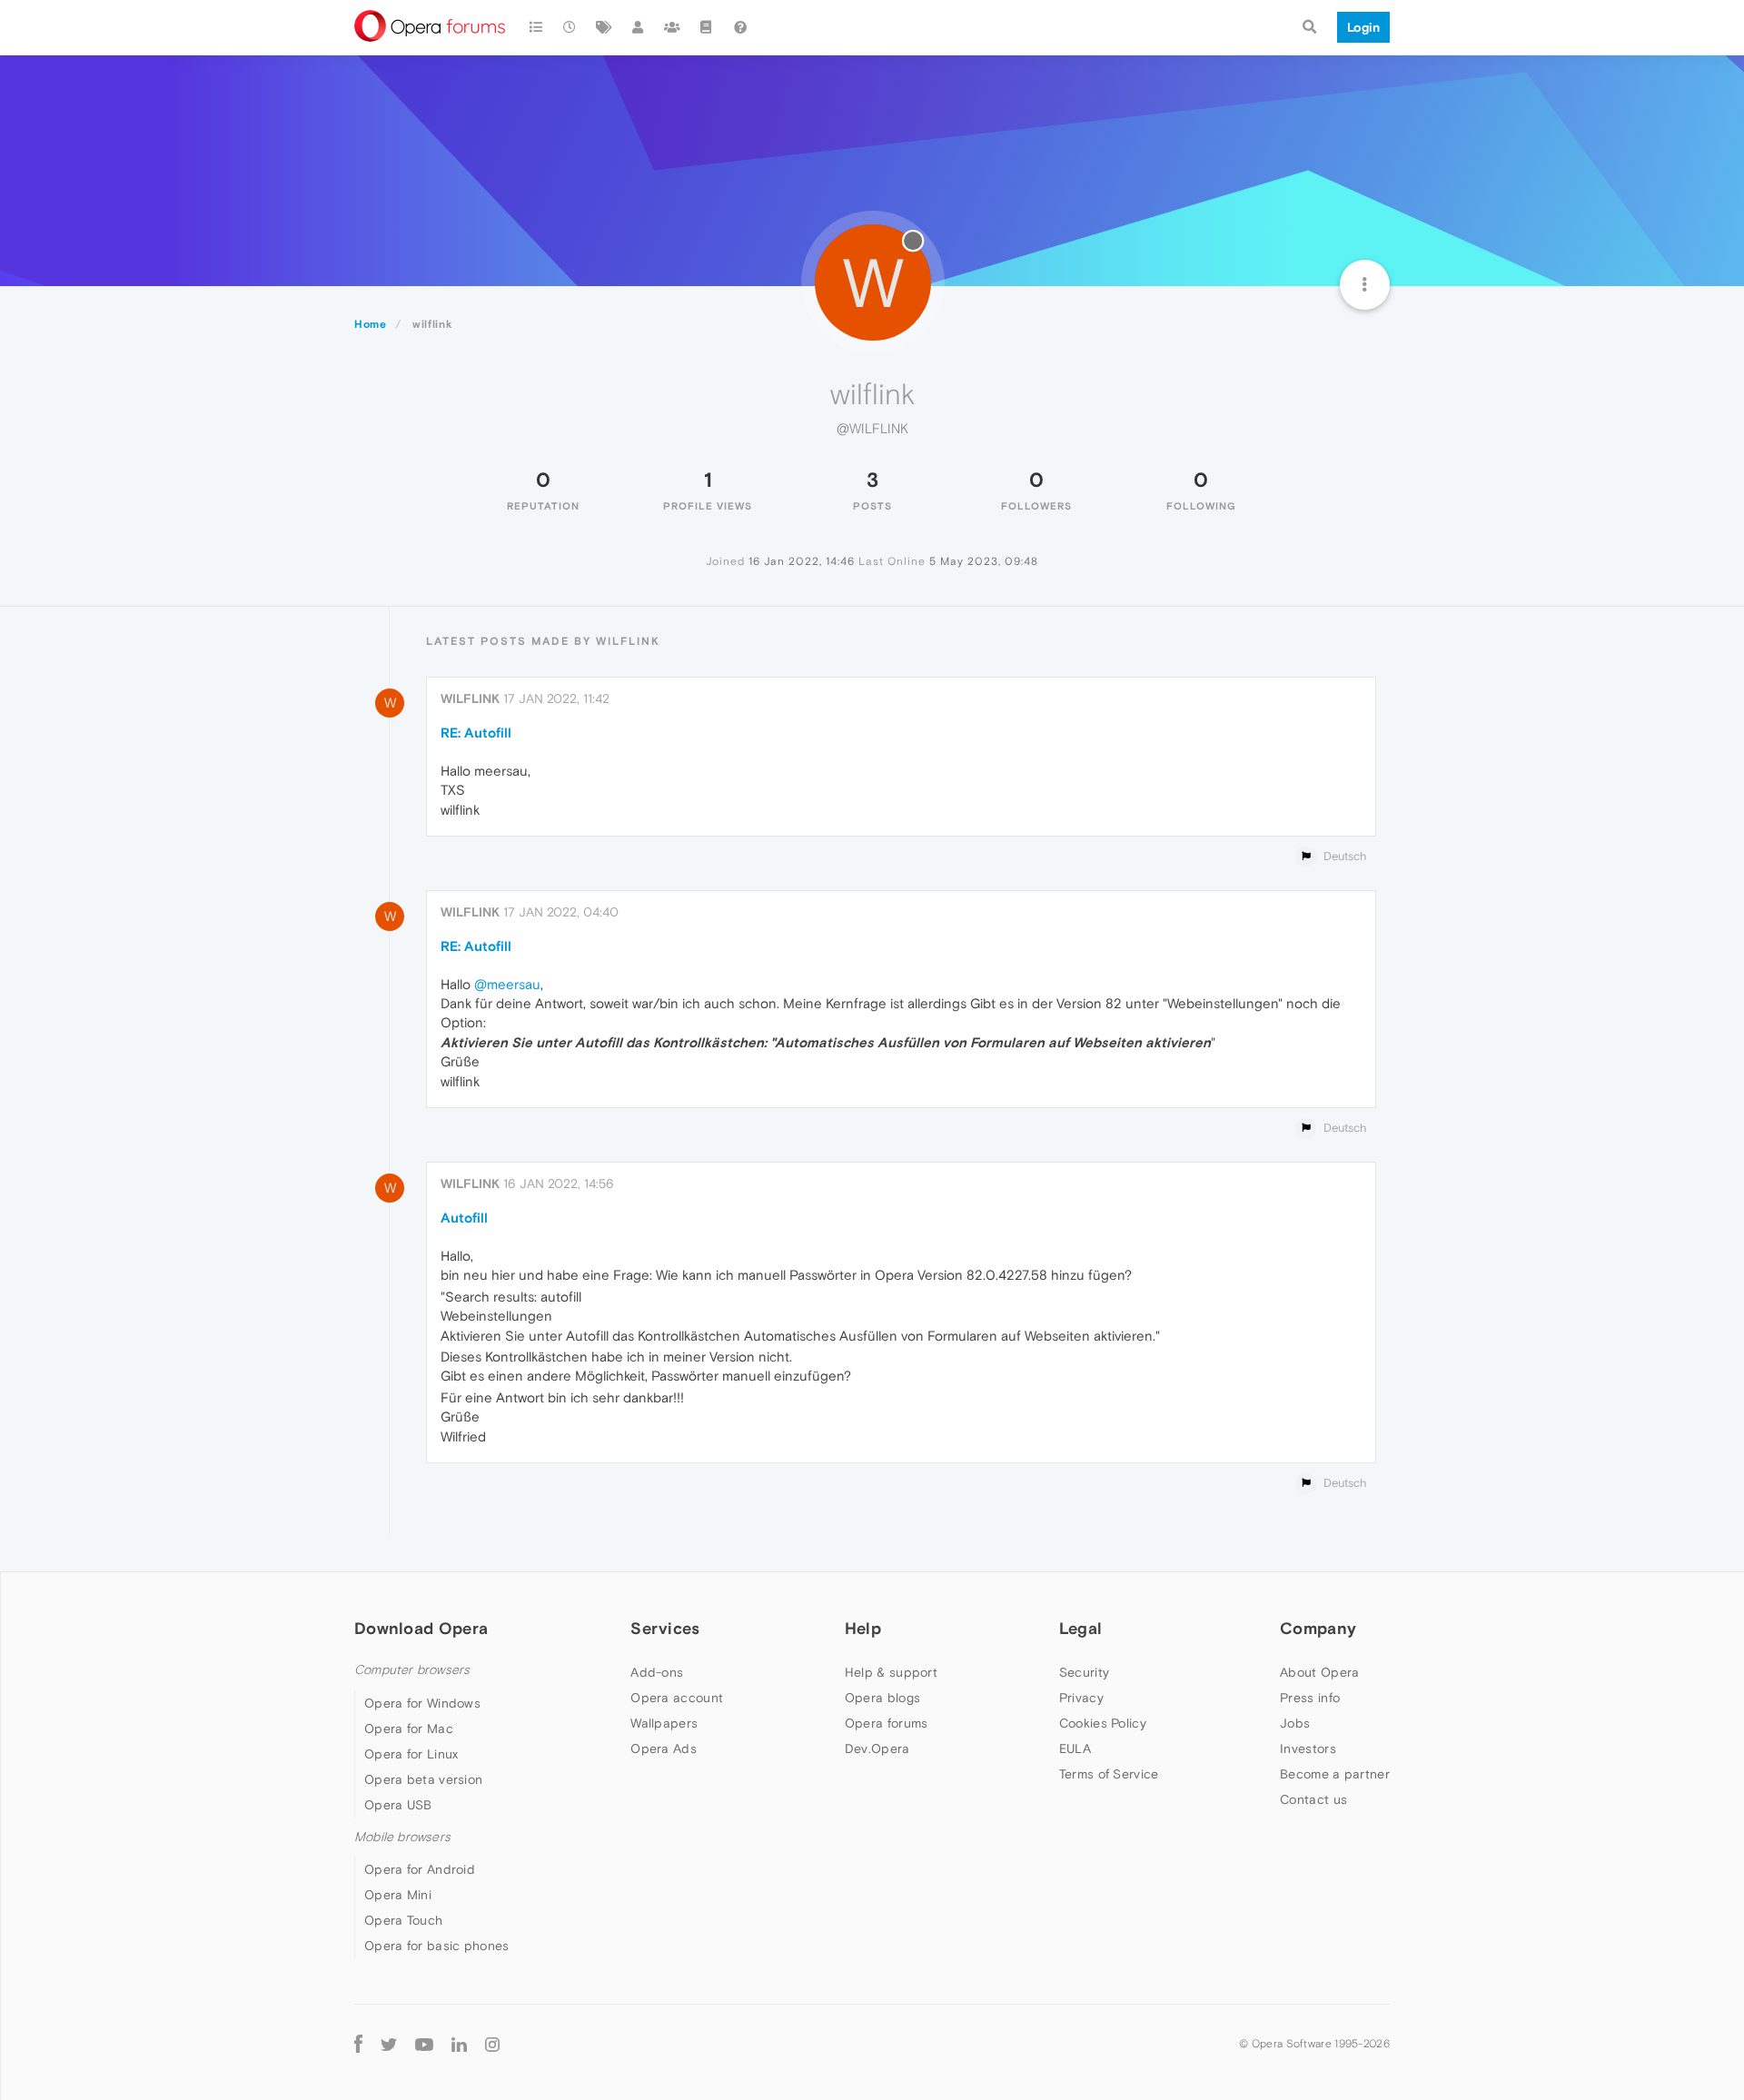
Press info (1310, 1698)
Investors (1308, 1748)
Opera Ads (664, 1748)
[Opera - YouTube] (424, 2043)
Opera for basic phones (437, 1946)
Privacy (1081, 1698)
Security (1084, 1672)
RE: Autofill (476, 733)
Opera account (677, 1698)
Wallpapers (664, 1723)
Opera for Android (420, 1869)
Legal (1081, 1628)
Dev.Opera (877, 1748)
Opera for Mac (409, 1729)
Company (1318, 1628)
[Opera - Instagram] (492, 2043)
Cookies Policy (1103, 1723)
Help (863, 1628)
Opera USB (398, 1805)
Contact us (1313, 1799)
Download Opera (421, 1628)
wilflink (470, 698)
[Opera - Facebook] (358, 2043)
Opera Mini (398, 1895)
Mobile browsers (402, 1837)
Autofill (464, 1218)
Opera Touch (403, 1920)
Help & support (891, 1672)
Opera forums (887, 1723)
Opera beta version (423, 1779)
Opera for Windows (422, 1703)
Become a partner (1335, 1774)
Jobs (1295, 1723)
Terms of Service (1109, 1774)
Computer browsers (412, 1670)
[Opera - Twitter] (389, 2043)
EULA (1075, 1748)
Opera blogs (882, 1698)
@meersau (507, 984)
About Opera (1319, 1672)
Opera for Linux (411, 1754)
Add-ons (657, 1672)
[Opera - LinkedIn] (459, 2043)
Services (665, 1628)
